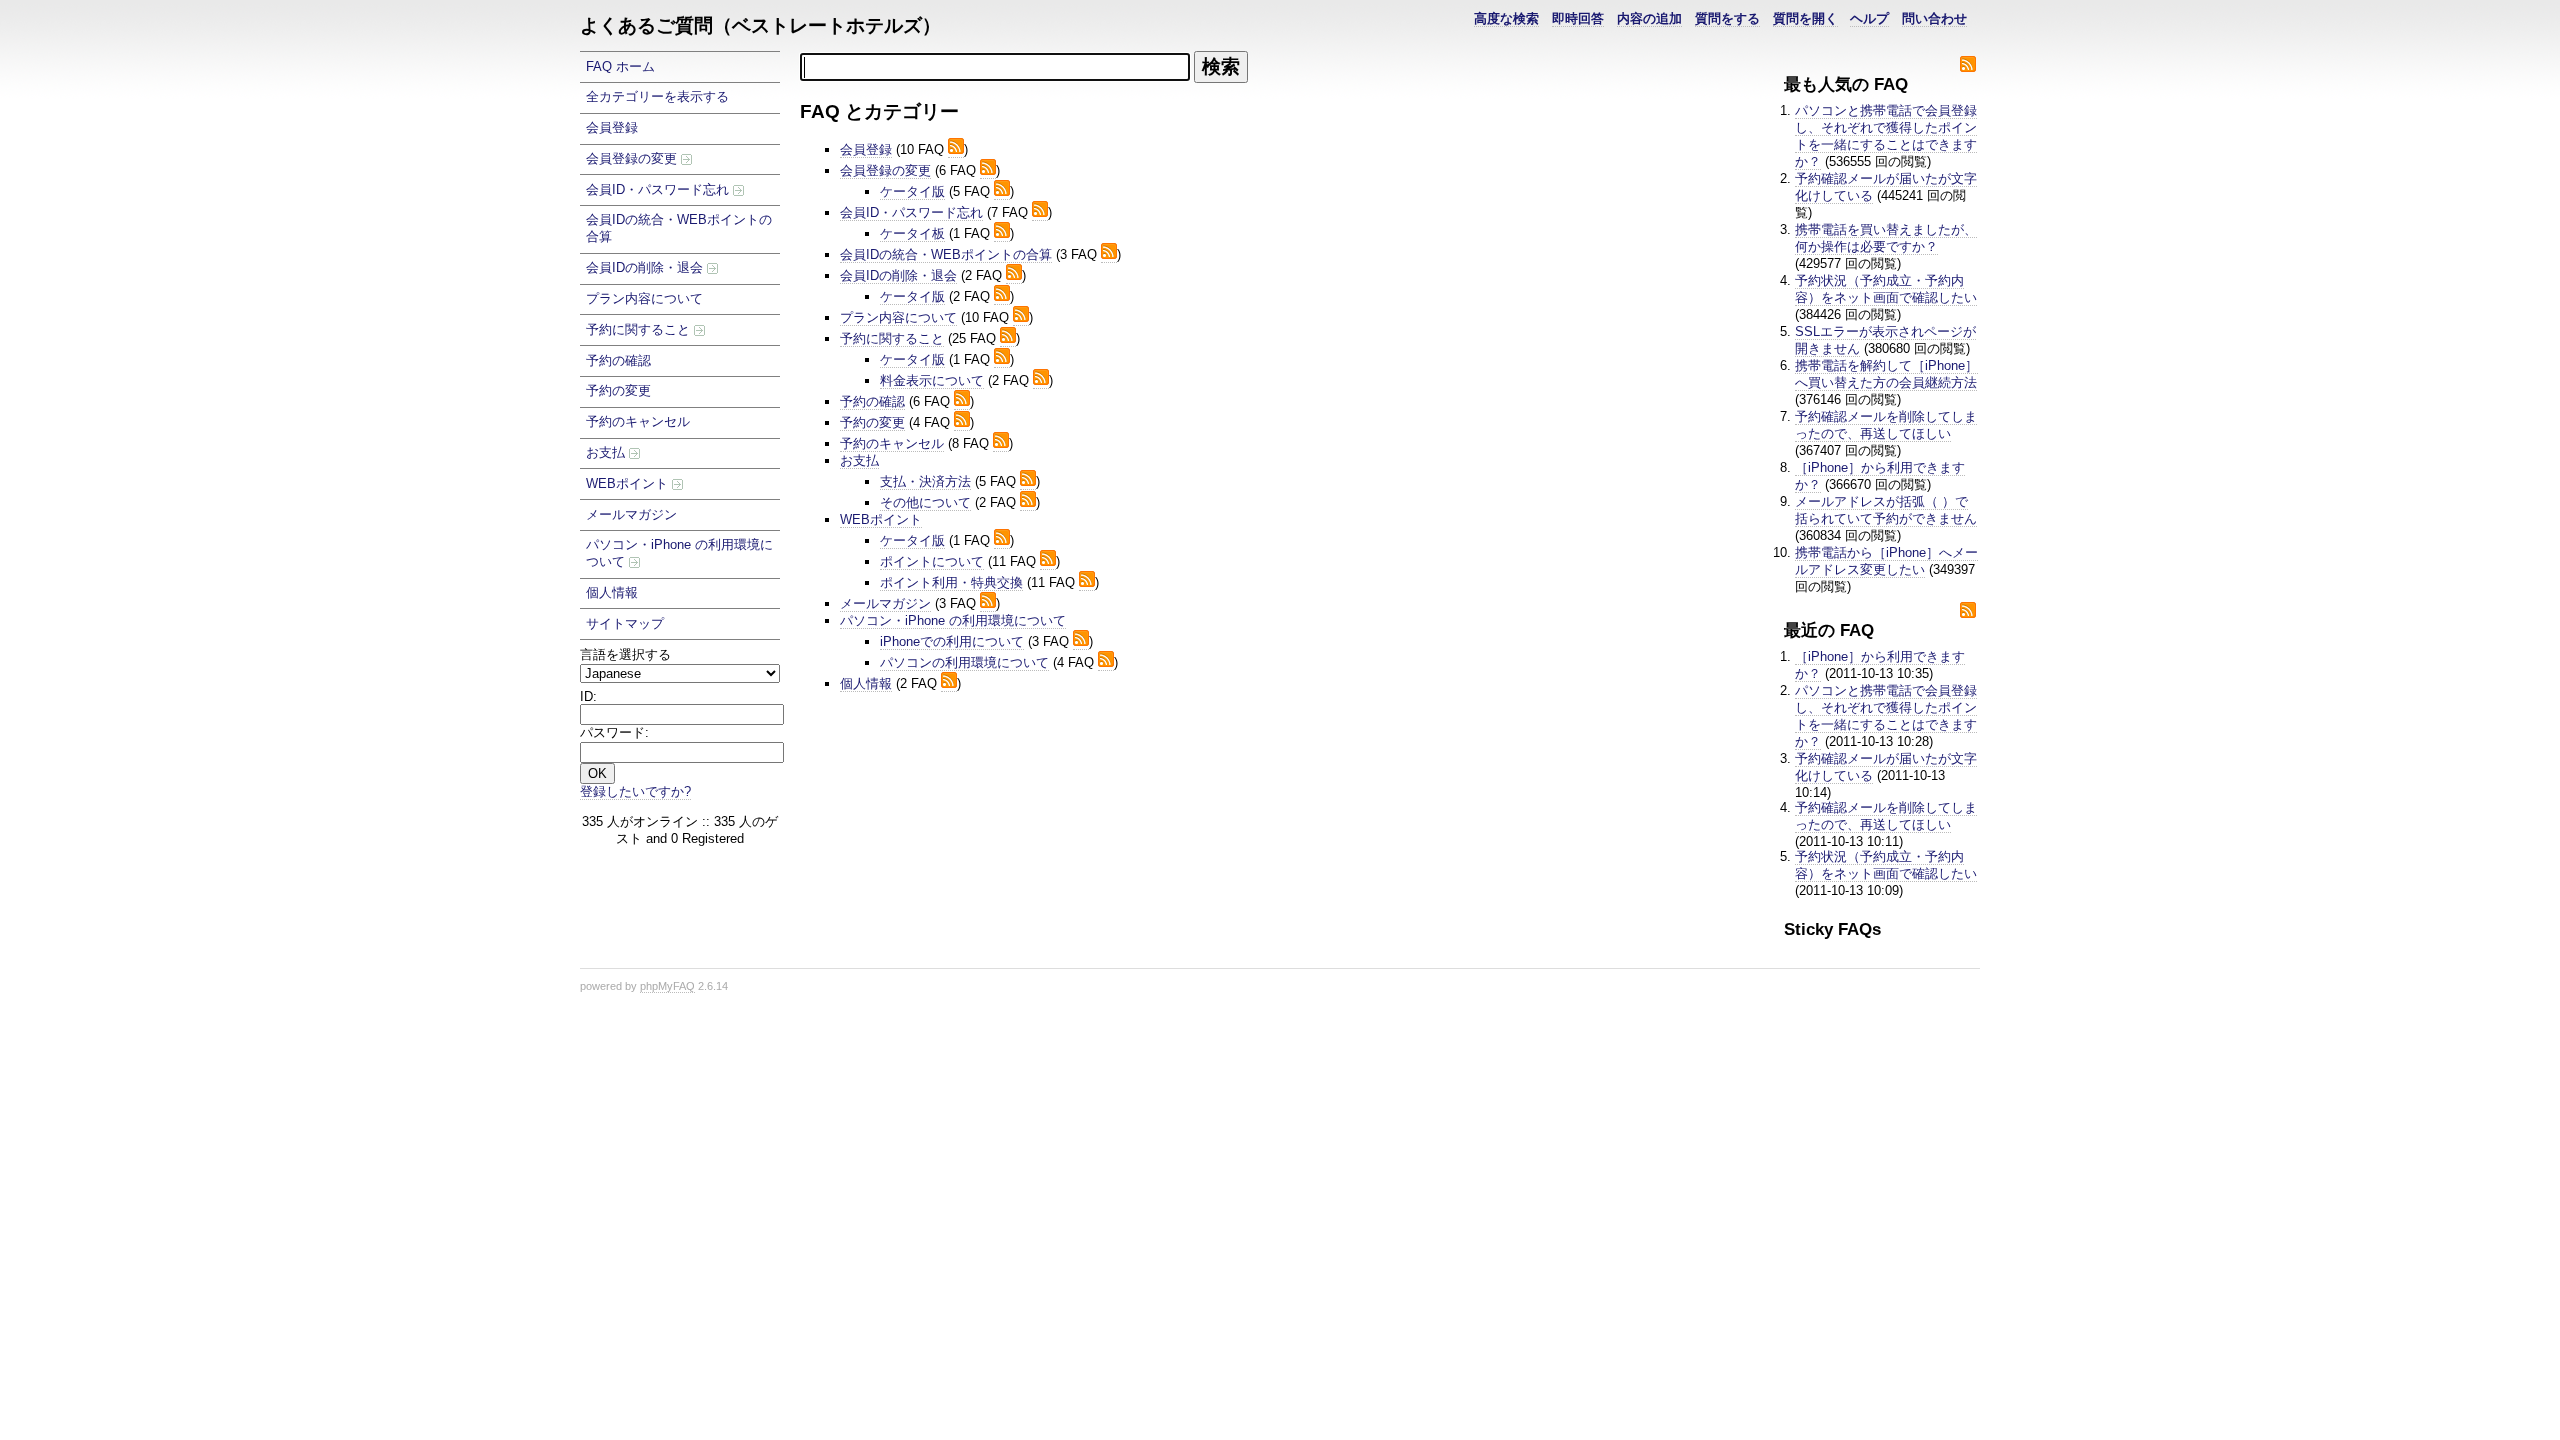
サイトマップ (625, 623)
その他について (925, 502)
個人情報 (612, 592)
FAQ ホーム (620, 66)
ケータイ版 (912, 191)
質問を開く (1805, 18)
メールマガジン (631, 514)
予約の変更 (618, 390)
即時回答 (1578, 18)
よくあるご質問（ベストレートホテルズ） (760, 25)
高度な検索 (1506, 18)
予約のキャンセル (638, 421)
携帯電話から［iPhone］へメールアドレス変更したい (1886, 561)
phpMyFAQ (667, 986)
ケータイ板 (912, 233)
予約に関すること (640, 329)
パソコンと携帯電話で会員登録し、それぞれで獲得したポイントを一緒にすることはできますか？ (1886, 136)
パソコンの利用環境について (964, 662)
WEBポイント (629, 483)
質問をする (1727, 18)
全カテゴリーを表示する (657, 96)
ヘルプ (1869, 18)
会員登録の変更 (633, 158)
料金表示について (932, 380)
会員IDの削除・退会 (646, 267)
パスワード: (614, 732)
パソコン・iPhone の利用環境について (679, 553)
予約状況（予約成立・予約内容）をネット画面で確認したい (1886, 289)
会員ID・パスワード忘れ (659, 189)
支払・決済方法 (925, 481)
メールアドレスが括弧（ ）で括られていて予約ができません (1886, 510)
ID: (588, 696)
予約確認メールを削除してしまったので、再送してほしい (1886, 425)
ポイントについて (932, 561)
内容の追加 (1649, 18)
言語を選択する (625, 654)
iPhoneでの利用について (952, 641)
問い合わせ (1934, 18)
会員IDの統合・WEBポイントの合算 (679, 228)
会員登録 (612, 127)
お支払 (607, 452)
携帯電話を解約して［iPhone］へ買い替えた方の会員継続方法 (1886, 374)
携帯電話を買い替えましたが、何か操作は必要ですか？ (1886, 238)
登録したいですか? (635, 791)
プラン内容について (644, 298)
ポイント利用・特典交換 (951, 582)
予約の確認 (618, 360)
